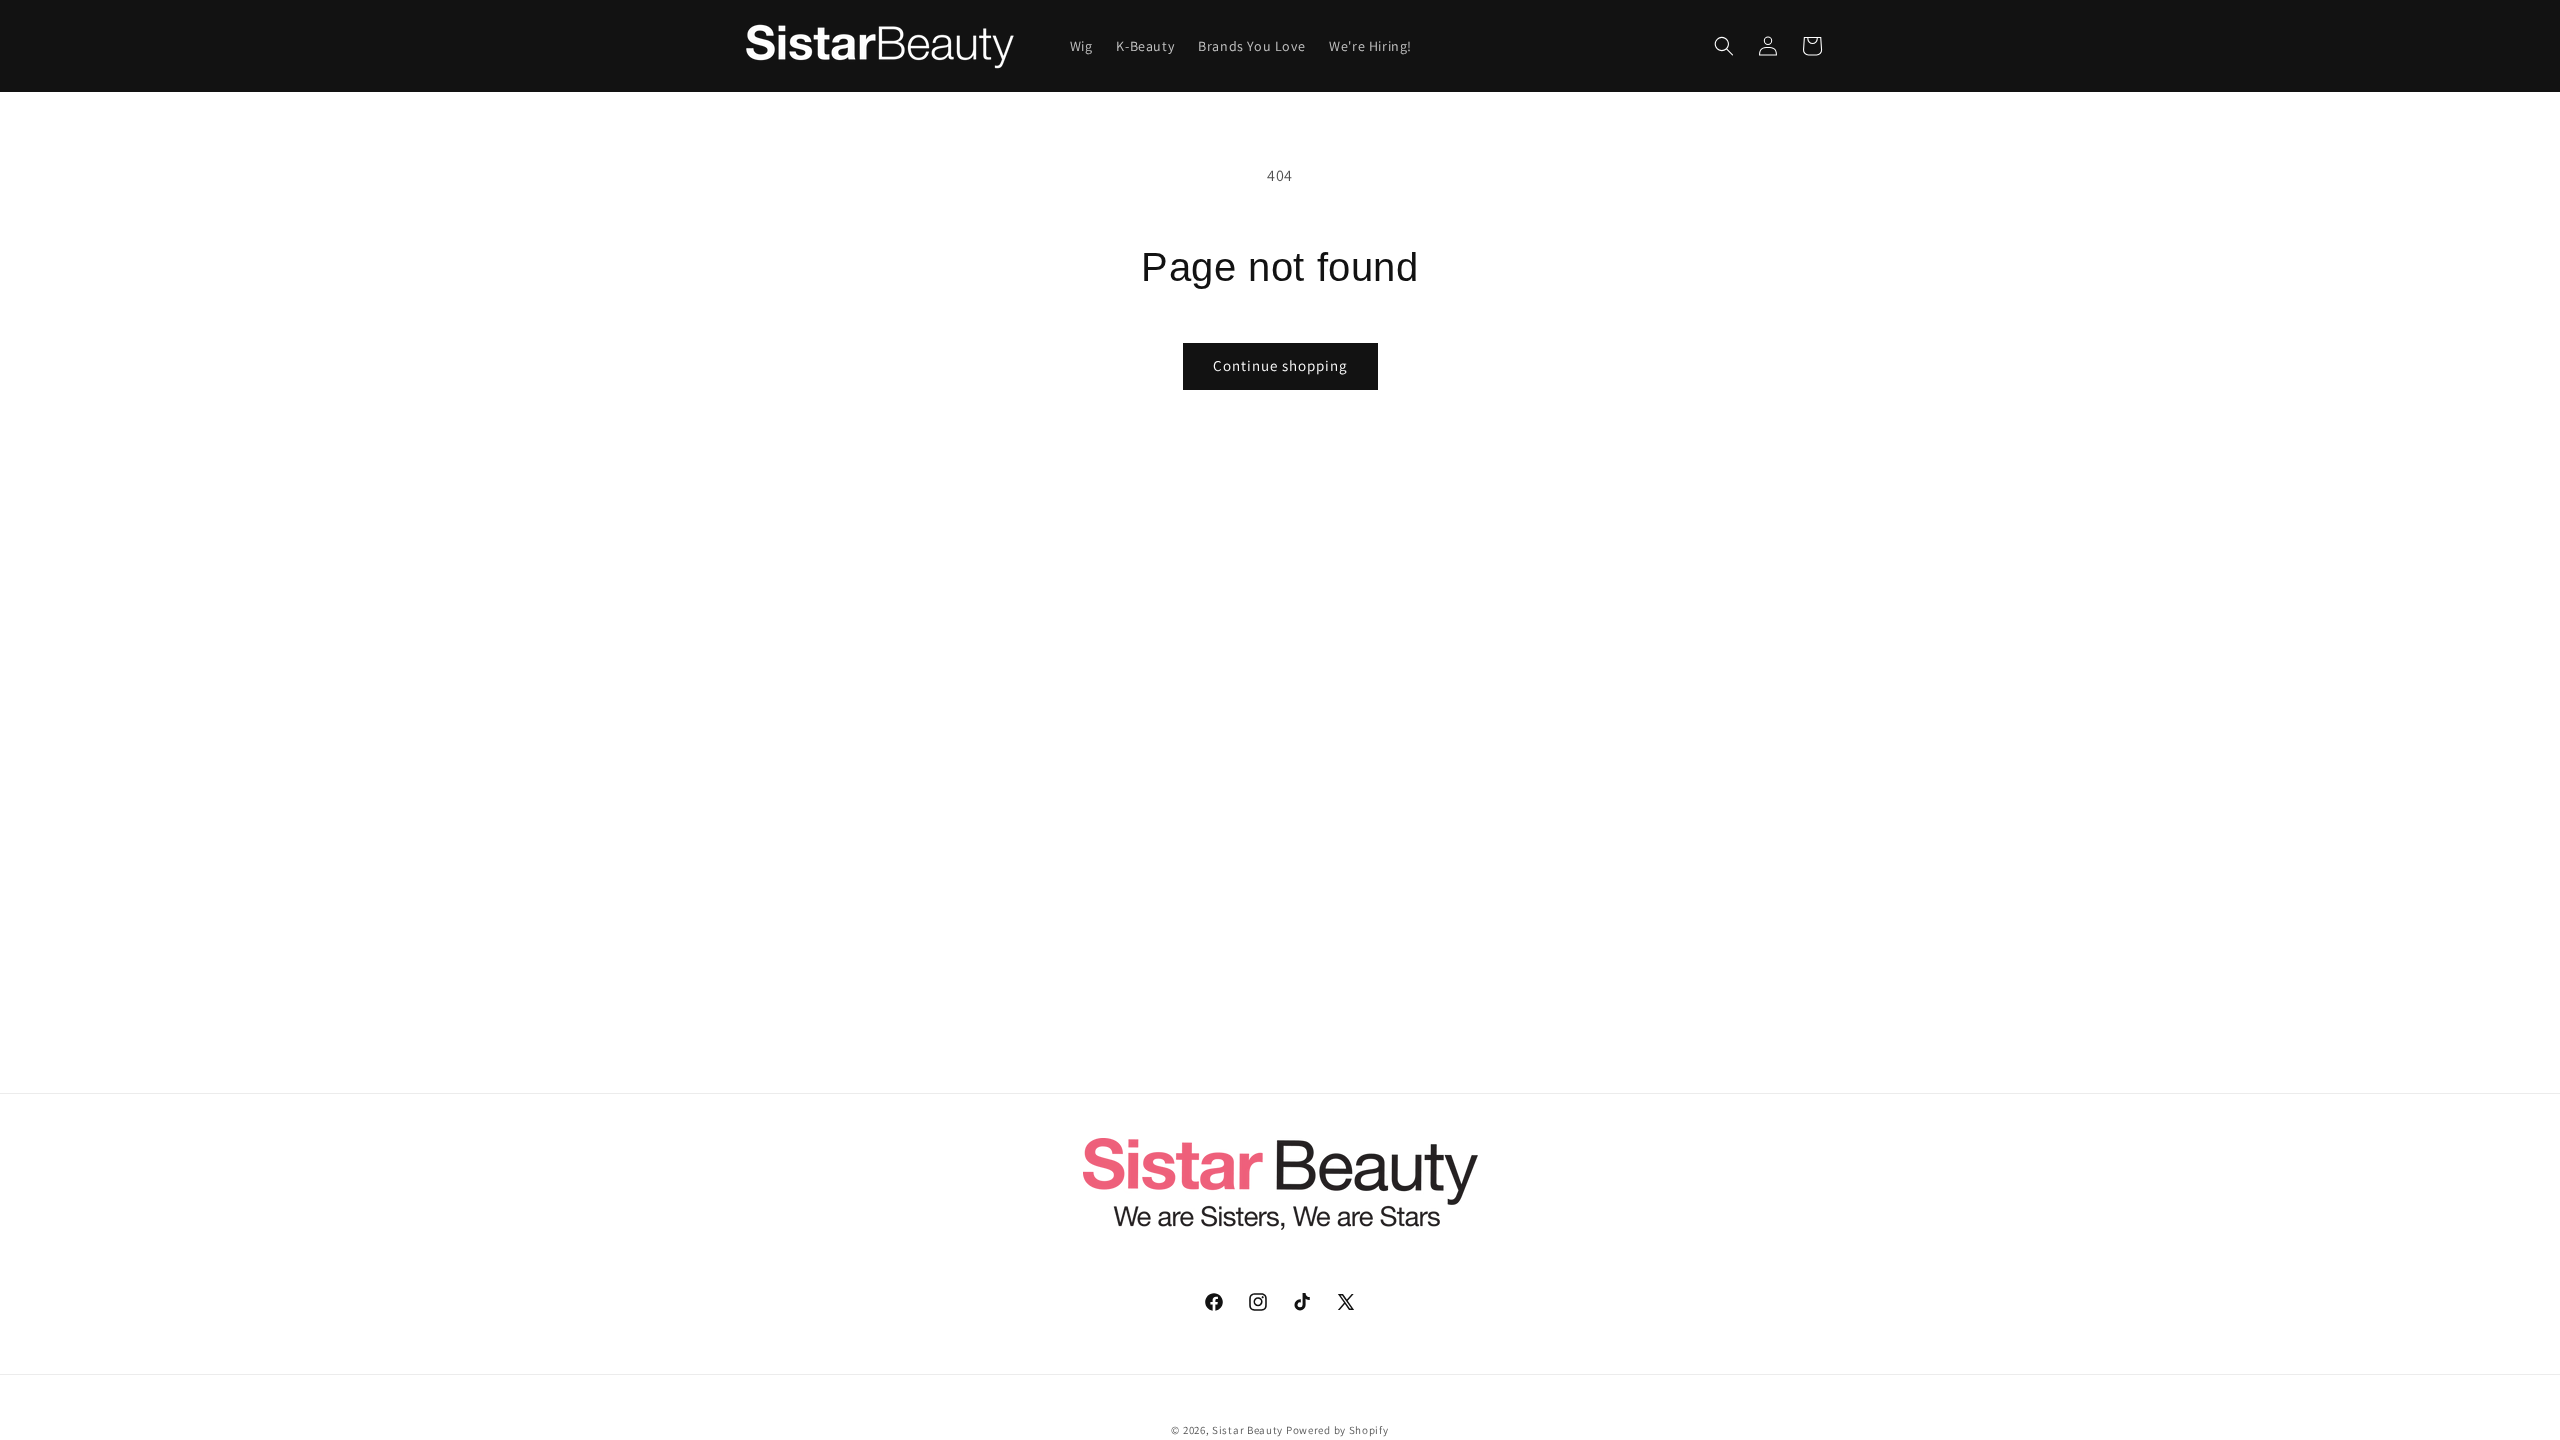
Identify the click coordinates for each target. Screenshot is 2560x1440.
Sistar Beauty (1247, 1430)
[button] (1724, 46)
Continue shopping (1280, 365)
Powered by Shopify (1337, 1430)
